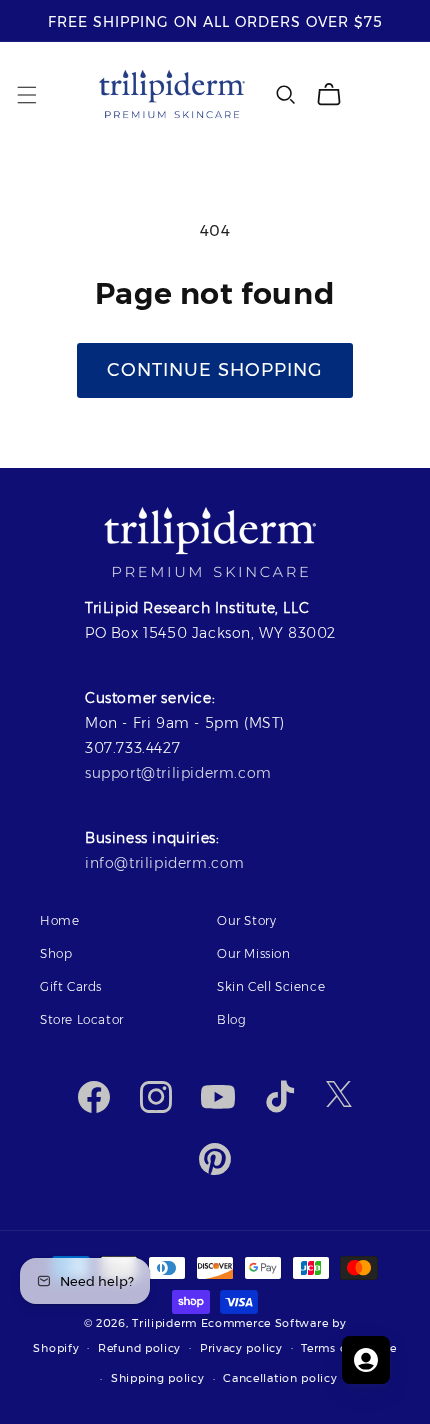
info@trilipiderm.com (165, 863)
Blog (231, 1019)
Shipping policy (158, 1378)
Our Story (246, 920)
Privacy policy (241, 1348)
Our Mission (254, 953)
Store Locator (82, 1019)
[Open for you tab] (366, 1360)
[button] (27, 95)
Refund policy (139, 1348)
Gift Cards (71, 986)
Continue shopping (215, 370)
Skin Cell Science (271, 986)
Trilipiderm (164, 1323)
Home (59, 920)
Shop (56, 953)
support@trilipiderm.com (178, 773)
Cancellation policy (280, 1378)
